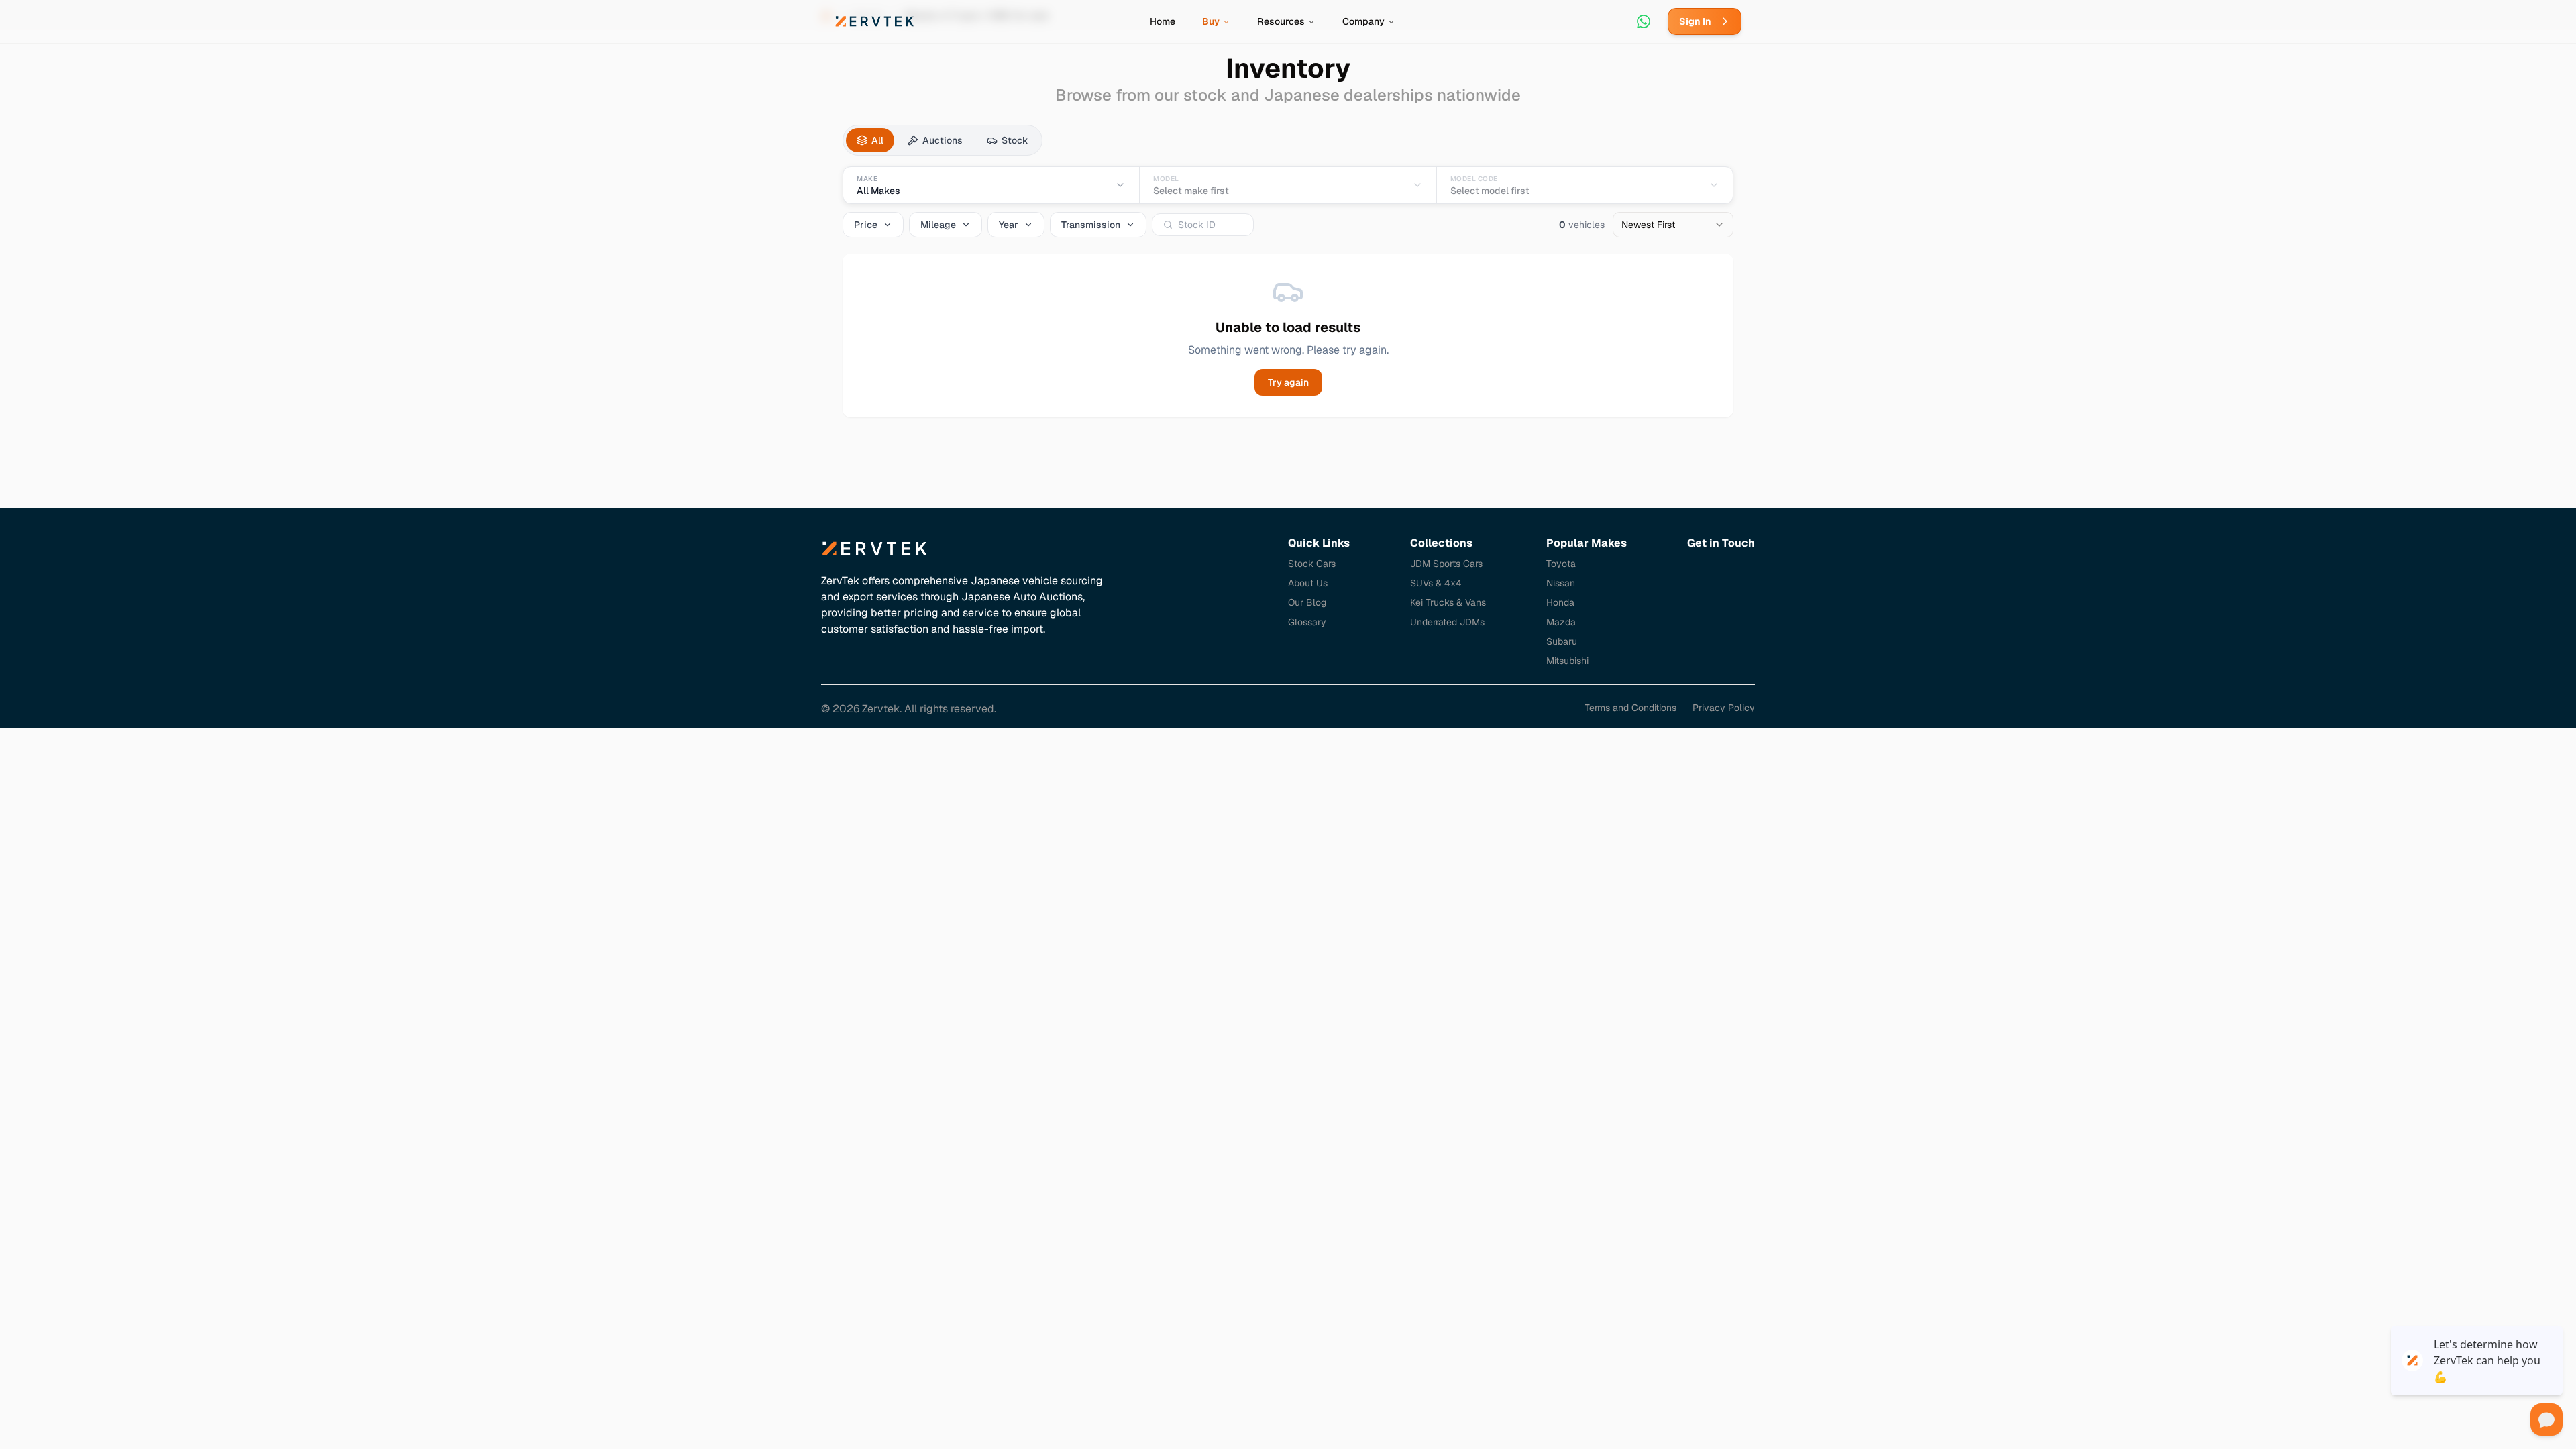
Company (1363, 21)
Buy (1211, 21)
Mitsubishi (1567, 661)
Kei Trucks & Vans (1448, 602)
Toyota (1561, 563)
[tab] (870, 140)
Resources (1281, 21)
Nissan (1561, 583)
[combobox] (1673, 225)
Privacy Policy (1724, 708)
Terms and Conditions (1630, 708)
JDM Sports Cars (1446, 563)
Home (1163, 21)
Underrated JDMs (1447, 622)
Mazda (1561, 622)
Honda (1560, 602)
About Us (1308, 583)
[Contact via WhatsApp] (1644, 21)
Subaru (1562, 641)
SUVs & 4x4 (1436, 583)
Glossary (1307, 622)
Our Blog (1307, 602)
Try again (1288, 382)
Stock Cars (1312, 563)
